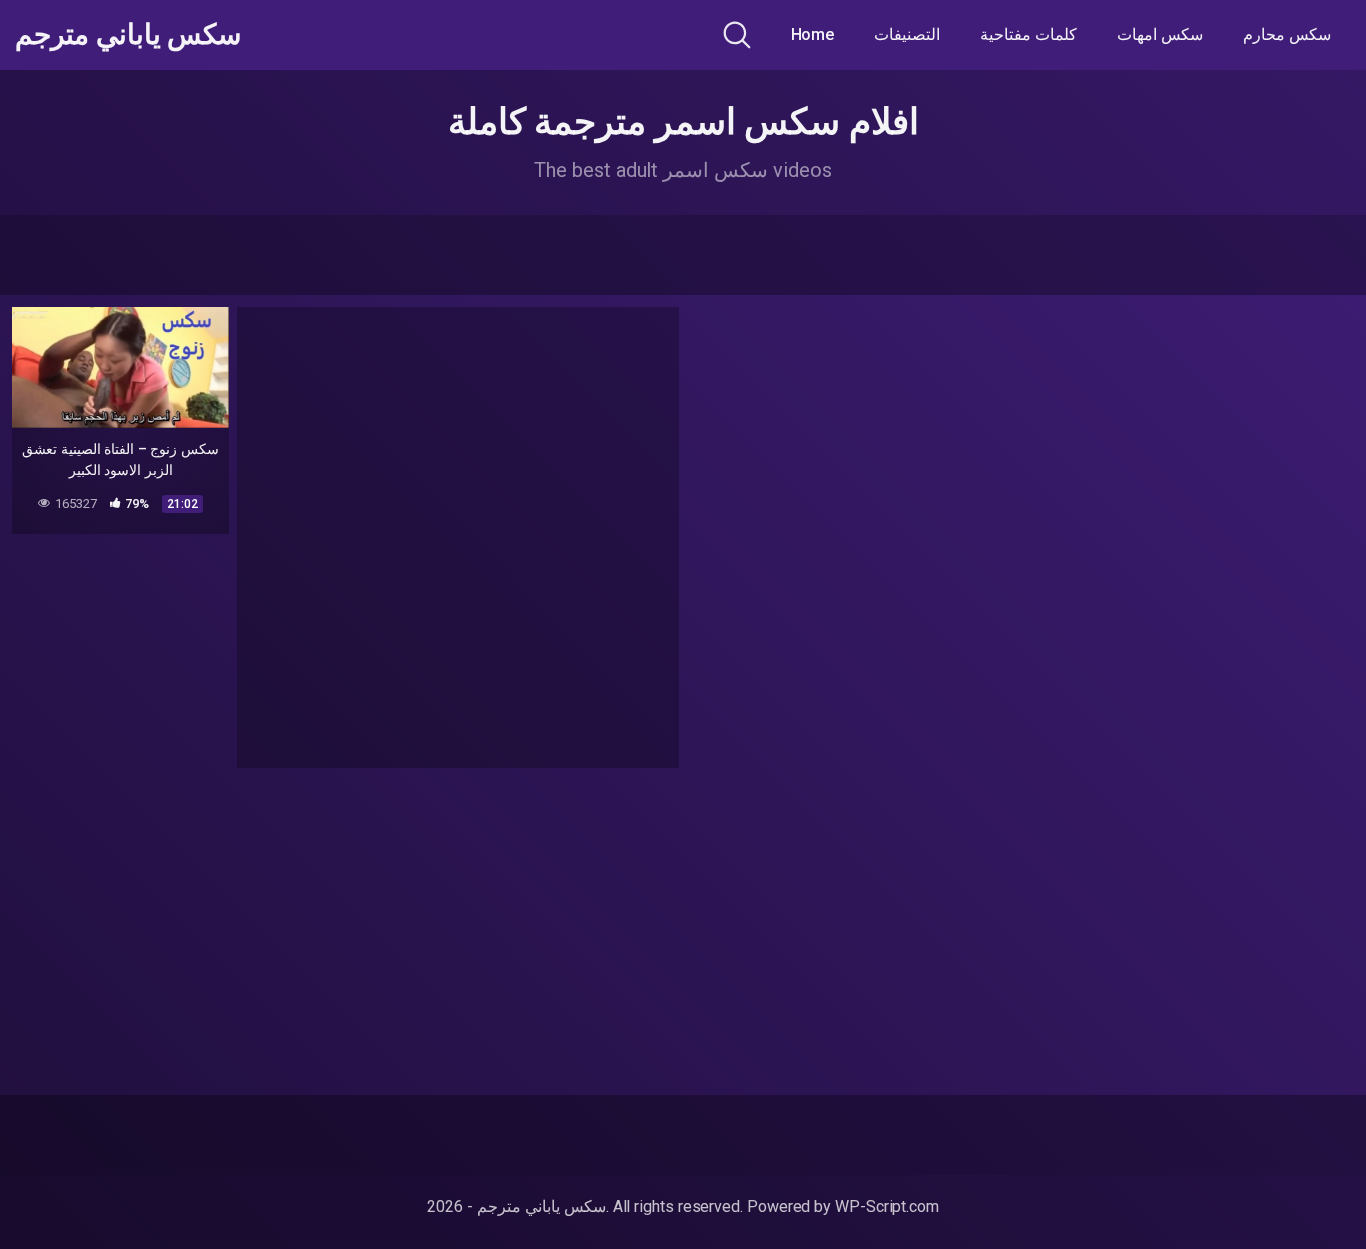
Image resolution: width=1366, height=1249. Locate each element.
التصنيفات (907, 34)
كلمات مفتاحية (1028, 34)
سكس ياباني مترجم (128, 35)
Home (813, 34)
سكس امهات (1160, 34)
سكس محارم (1287, 34)
